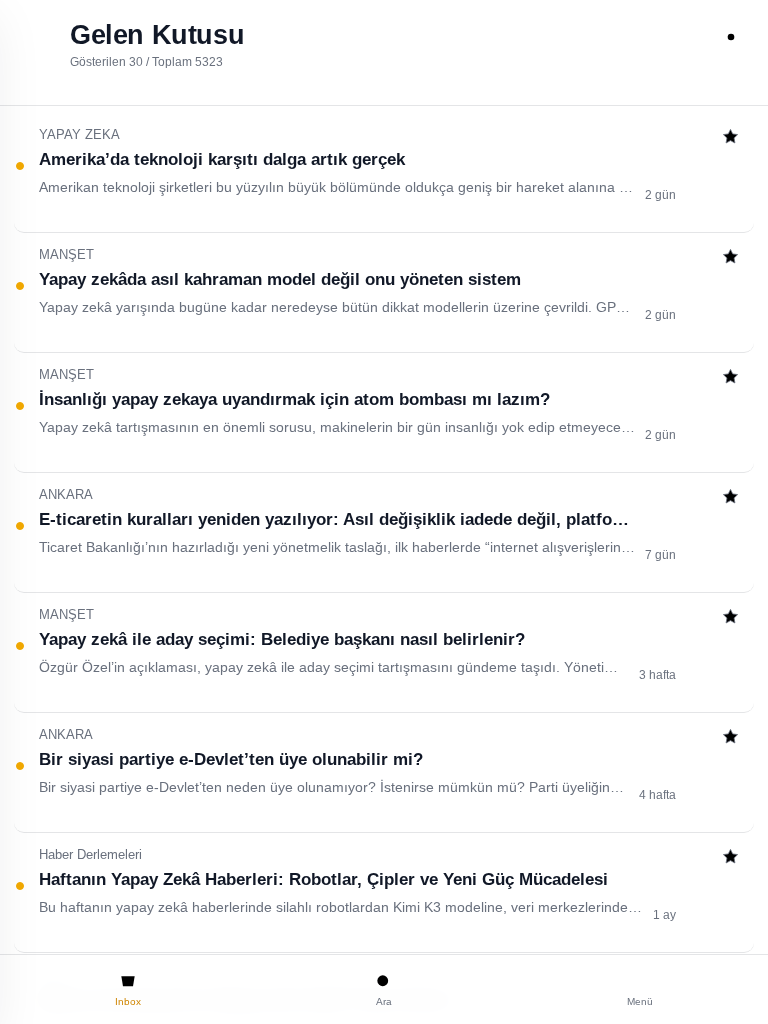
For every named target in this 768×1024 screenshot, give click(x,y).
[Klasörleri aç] (37, 37)
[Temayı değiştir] (731, 37)
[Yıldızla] (730, 138)
